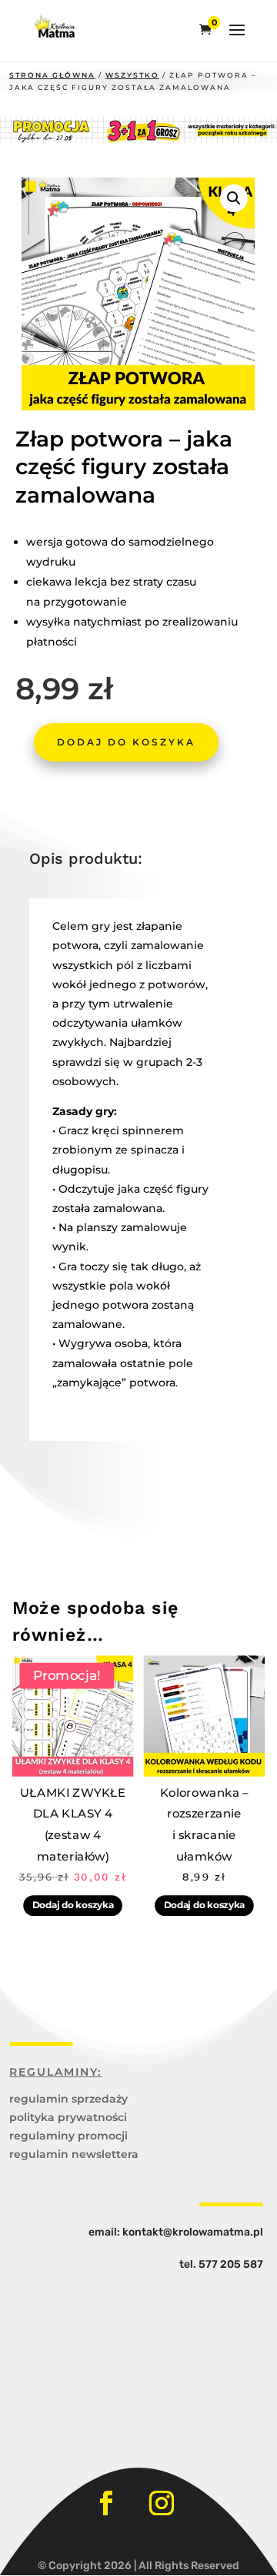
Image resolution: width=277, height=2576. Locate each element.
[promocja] (138, 139)
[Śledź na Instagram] (162, 2503)
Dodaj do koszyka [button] (73, 1905)
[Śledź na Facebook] (106, 2503)
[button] (234, 198)
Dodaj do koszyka (126, 742)
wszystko (132, 75)
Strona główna (52, 75)
